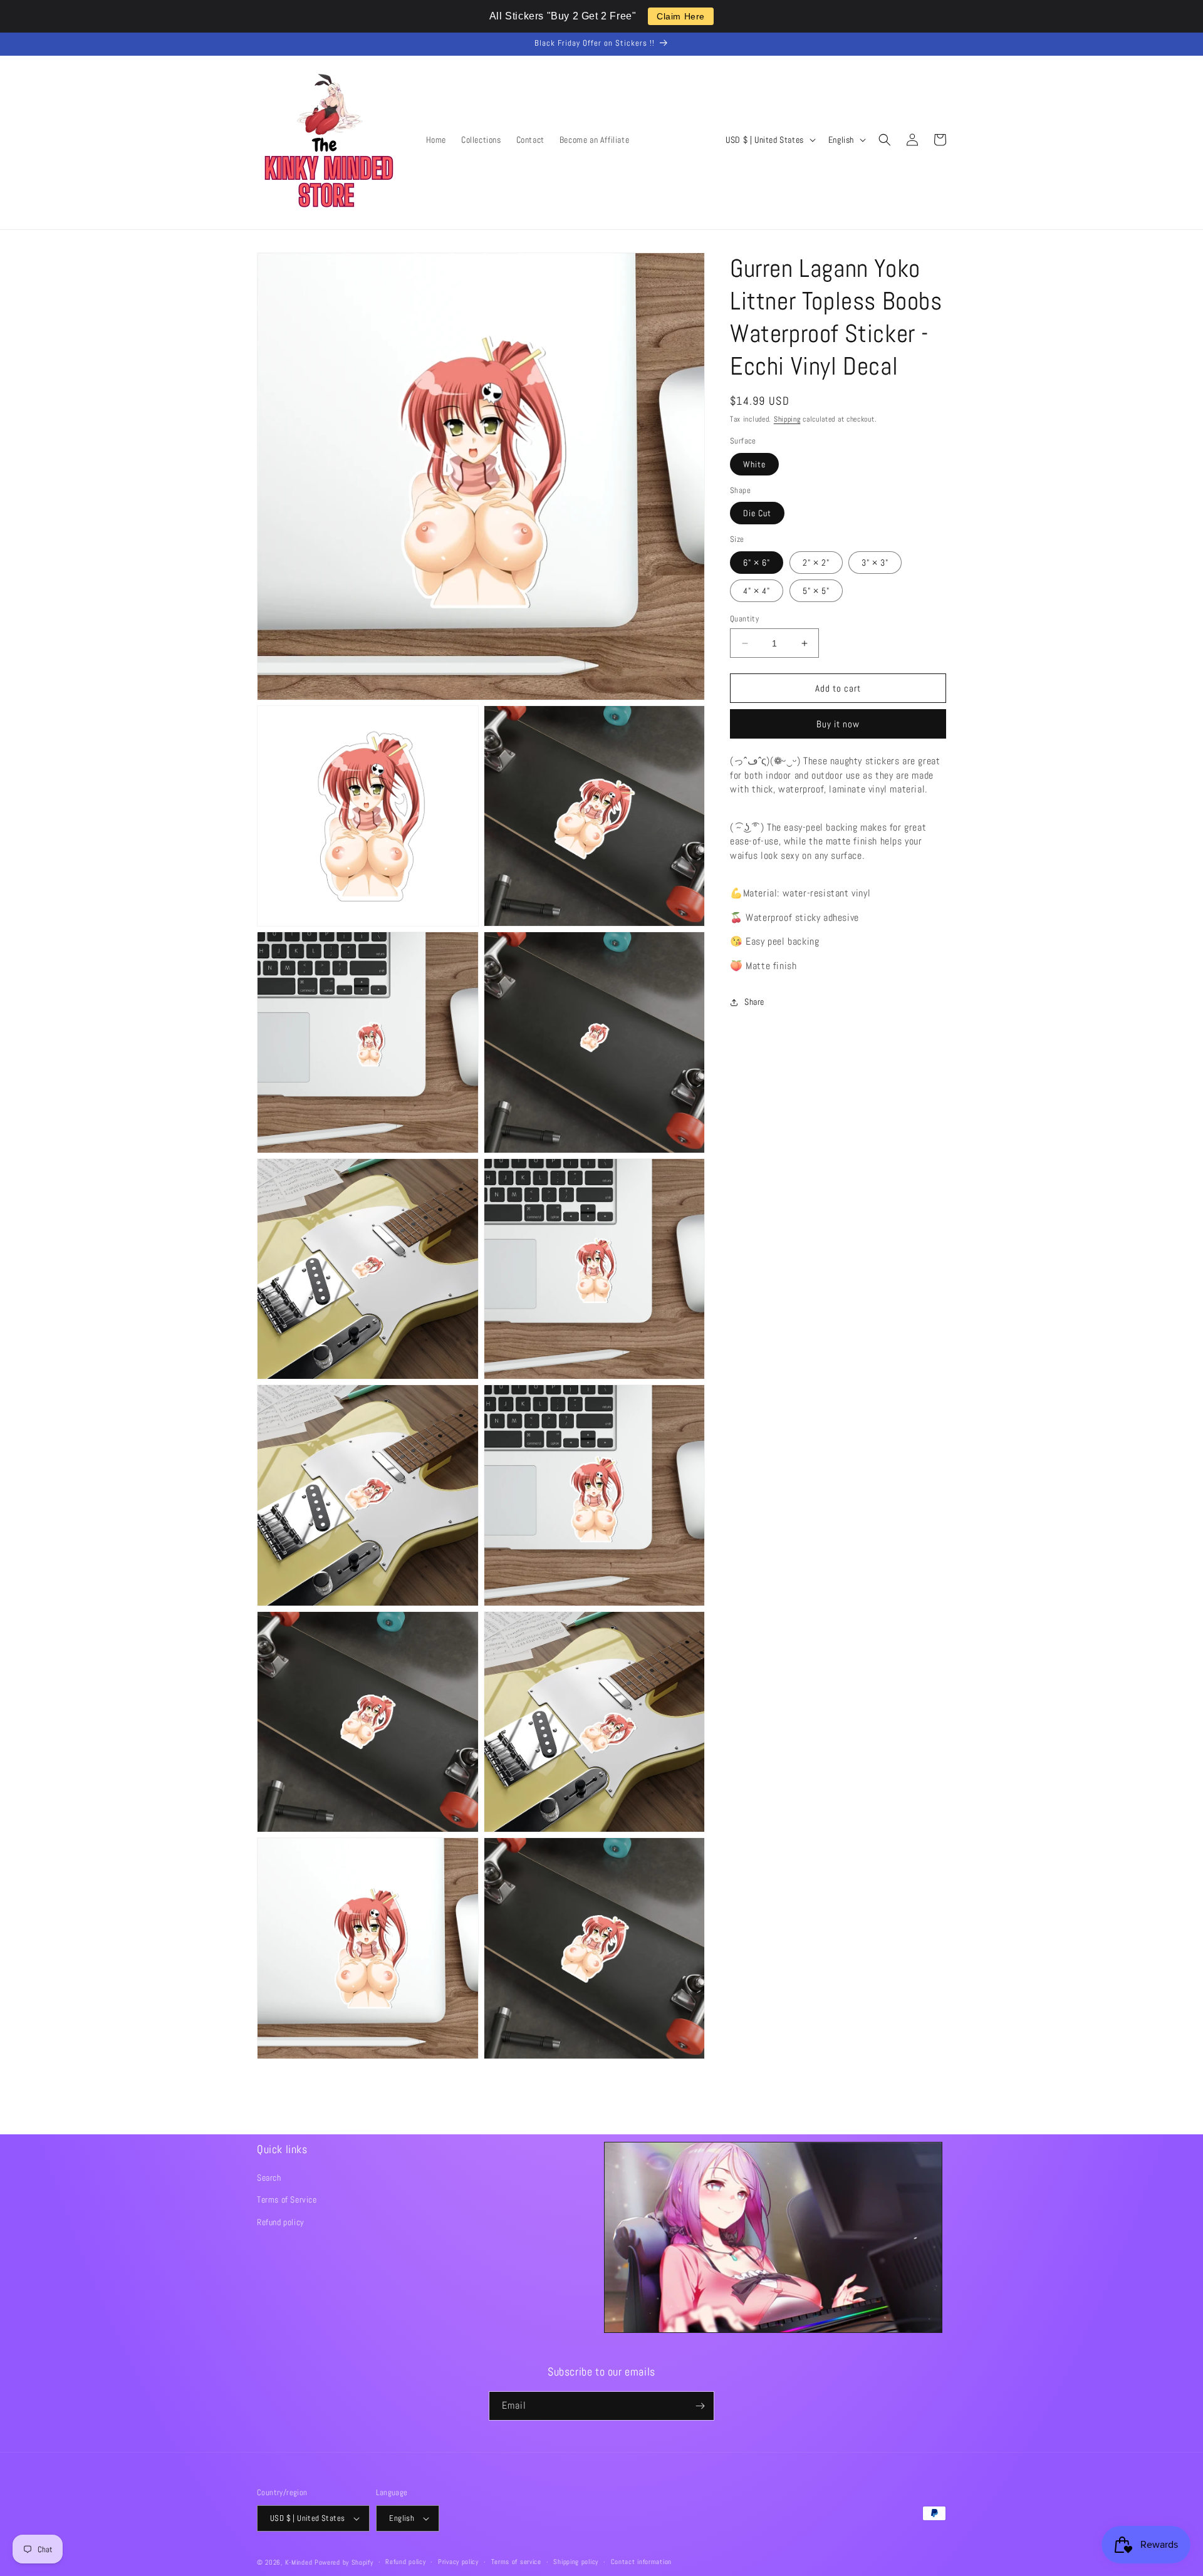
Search (269, 2178)
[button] (885, 140)
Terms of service (516, 2562)
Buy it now (838, 724)
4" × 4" (757, 591)
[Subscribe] (700, 2406)
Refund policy (281, 2222)
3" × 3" (875, 563)
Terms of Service (287, 2199)
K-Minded (299, 2562)
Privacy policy (458, 2562)
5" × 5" (816, 591)
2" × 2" (816, 563)
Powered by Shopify (344, 2562)
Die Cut (757, 513)
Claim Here (681, 16)
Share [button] (754, 1002)
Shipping (787, 419)
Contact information (641, 2562)
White (754, 464)
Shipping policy (576, 2562)
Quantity (744, 619)
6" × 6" (757, 563)
